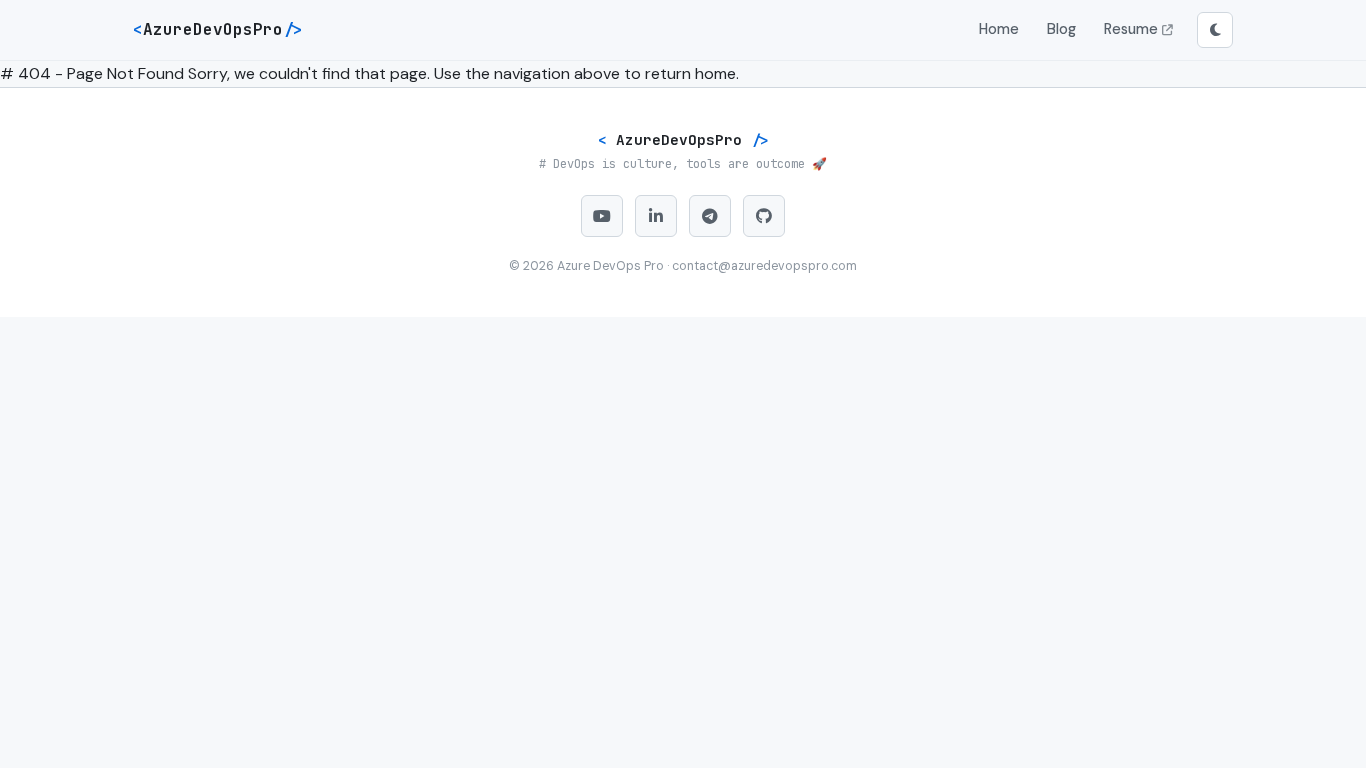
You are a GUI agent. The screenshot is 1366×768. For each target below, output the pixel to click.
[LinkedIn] (656, 216)
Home (999, 29)
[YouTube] (602, 216)
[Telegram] (710, 216)
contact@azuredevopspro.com (764, 266)
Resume (1133, 29)
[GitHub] (764, 216)
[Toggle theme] (1215, 30)
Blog (1061, 29)
